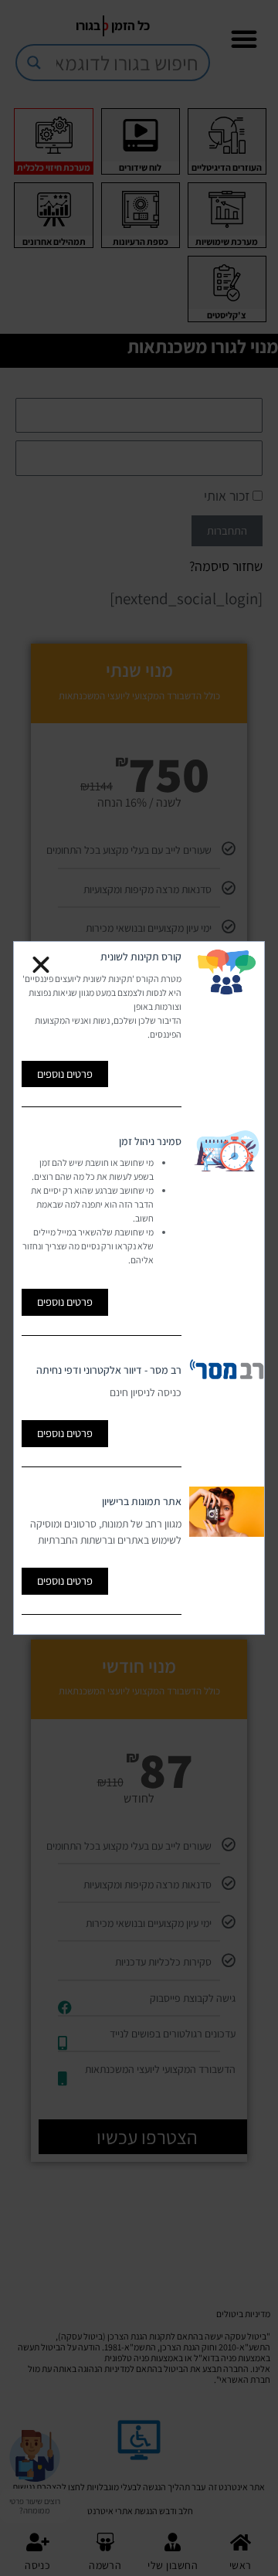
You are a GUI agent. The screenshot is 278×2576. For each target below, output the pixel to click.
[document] (139, 1288)
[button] (41, 965)
